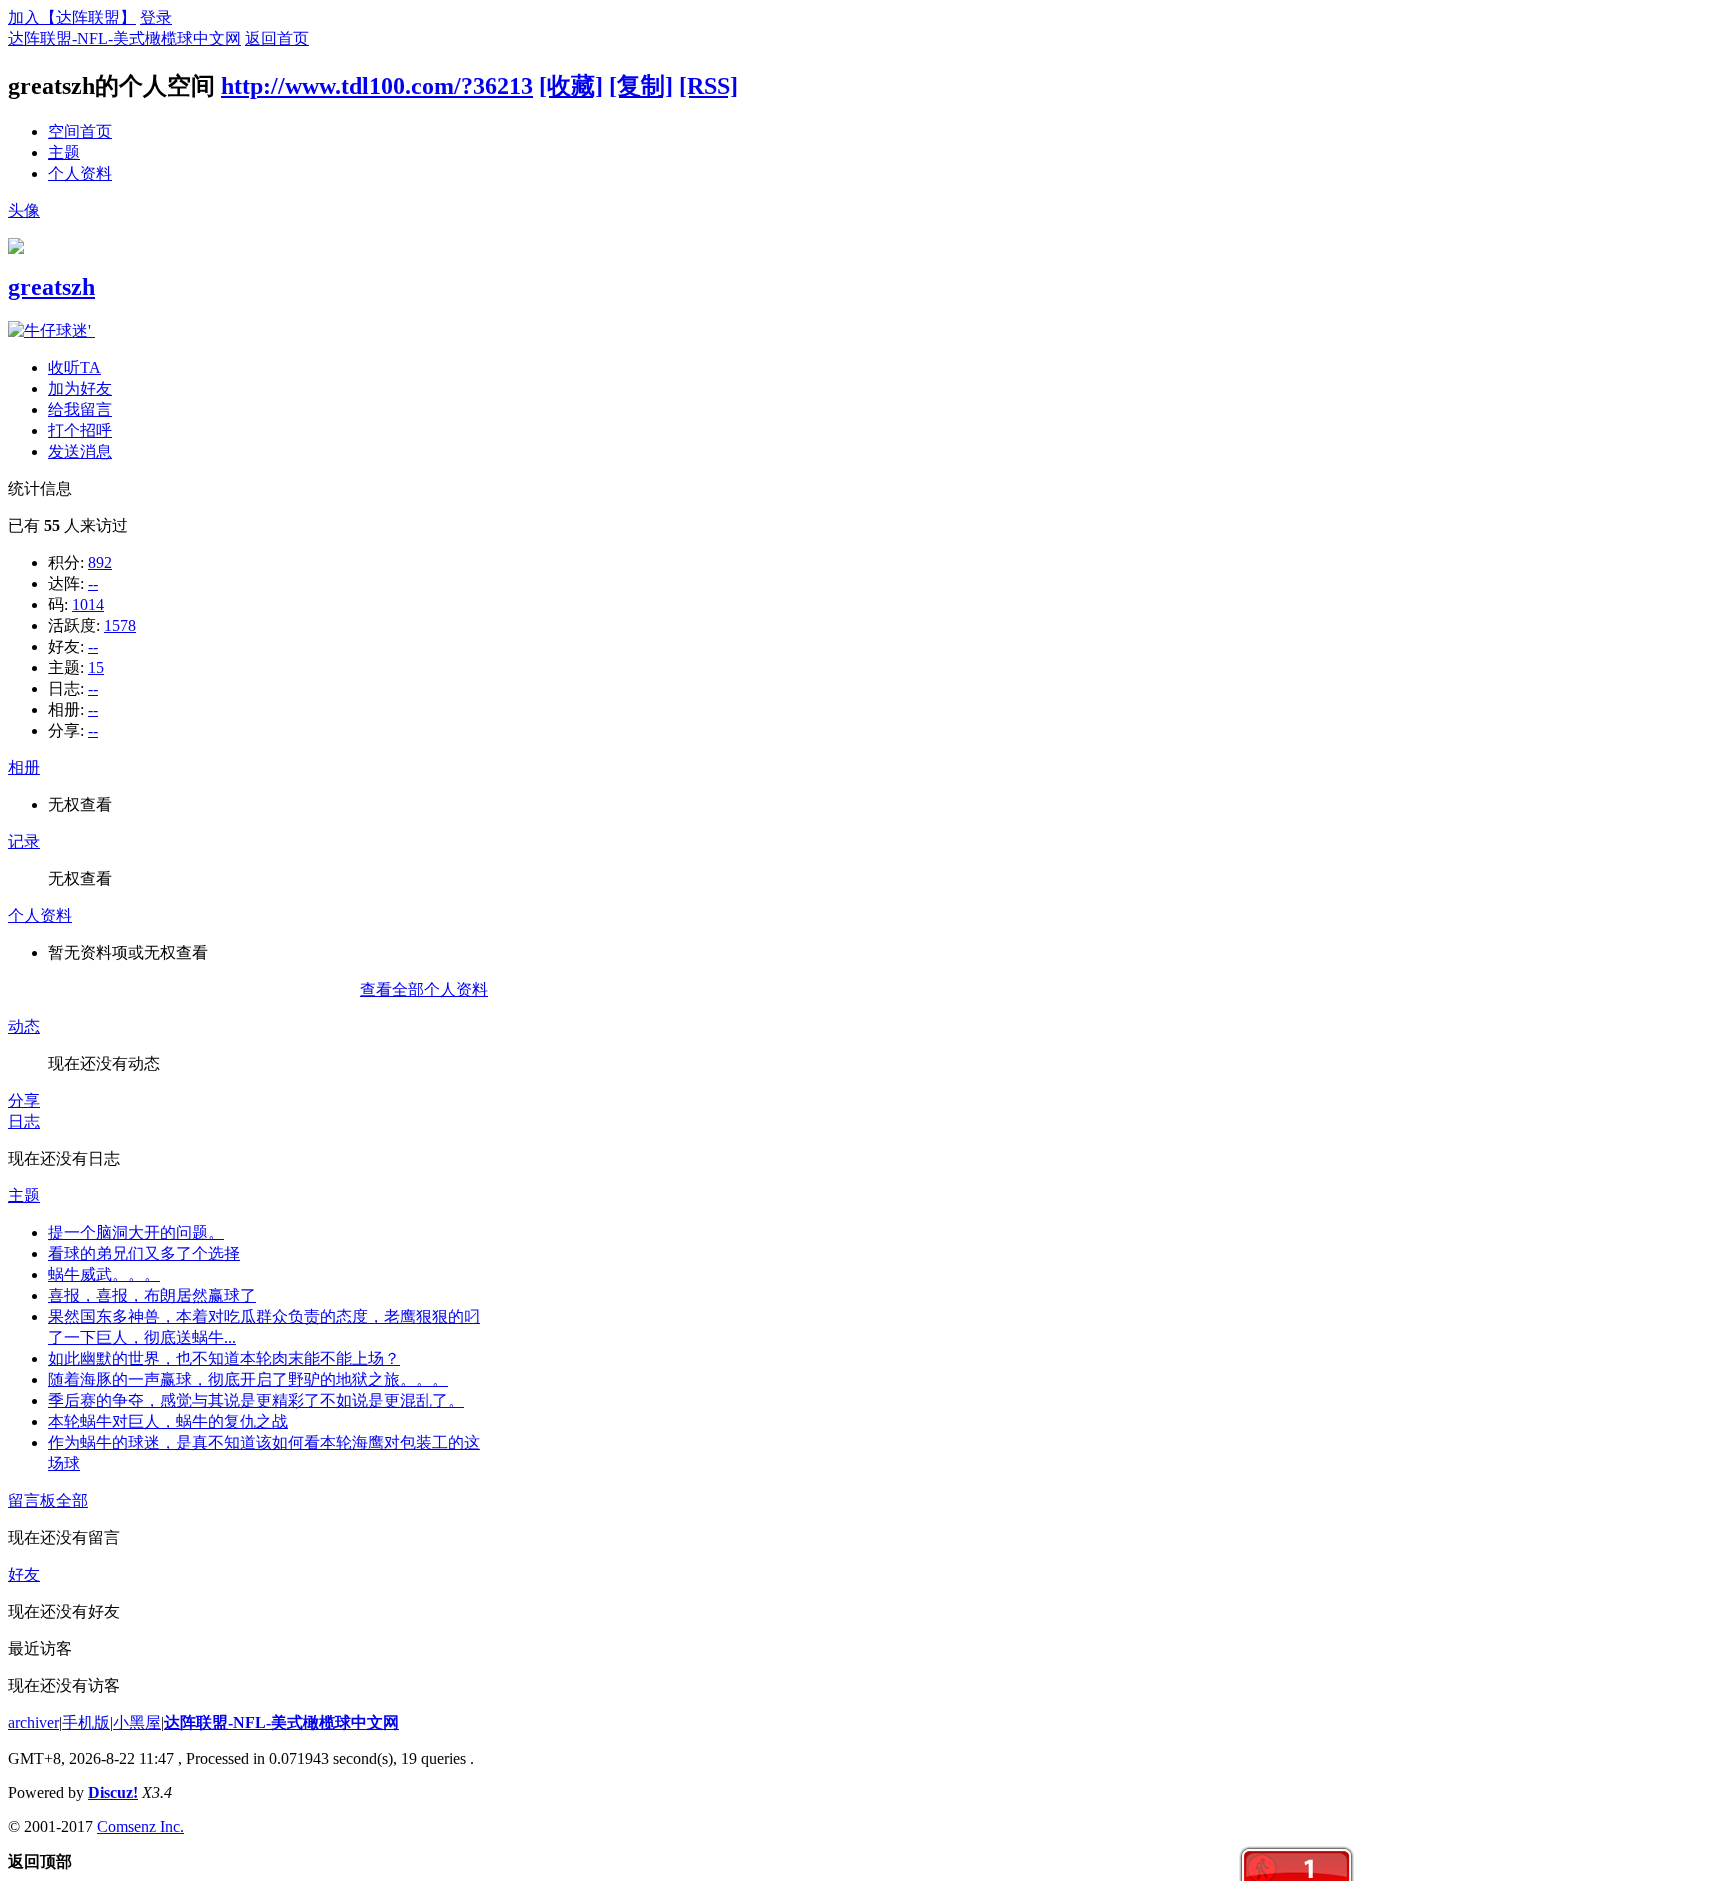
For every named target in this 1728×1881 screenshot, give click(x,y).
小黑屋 (137, 1722)
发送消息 (80, 451)
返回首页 (277, 38)
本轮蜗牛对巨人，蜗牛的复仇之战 (168, 1421)
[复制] (641, 86)
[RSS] (708, 86)
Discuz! (113, 1792)
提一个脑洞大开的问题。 (136, 1232)
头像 (24, 210)
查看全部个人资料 (424, 989)
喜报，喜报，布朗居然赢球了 (152, 1295)
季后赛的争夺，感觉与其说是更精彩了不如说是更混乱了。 (256, 1400)
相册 (24, 767)
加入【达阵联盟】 (72, 17)
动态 (24, 1026)
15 (96, 667)
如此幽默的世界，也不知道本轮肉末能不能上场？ (224, 1358)
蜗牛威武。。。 (104, 1274)
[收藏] (571, 86)
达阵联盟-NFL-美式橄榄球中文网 (124, 38)
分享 (24, 1100)
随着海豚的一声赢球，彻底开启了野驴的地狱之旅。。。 (248, 1379)
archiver (33, 1722)
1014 (88, 604)
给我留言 (80, 409)
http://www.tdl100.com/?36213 (377, 86)
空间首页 (80, 131)
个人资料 (80, 173)
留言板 (32, 1500)
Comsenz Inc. (140, 1826)
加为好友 (80, 388)
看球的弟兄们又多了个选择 (144, 1253)
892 (100, 562)
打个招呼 (80, 430)
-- (93, 583)
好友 (24, 1574)
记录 (24, 841)
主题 (64, 152)
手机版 (86, 1722)
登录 (156, 17)
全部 (72, 1500)
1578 (120, 625)
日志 (24, 1121)
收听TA (74, 367)
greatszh (51, 287)
